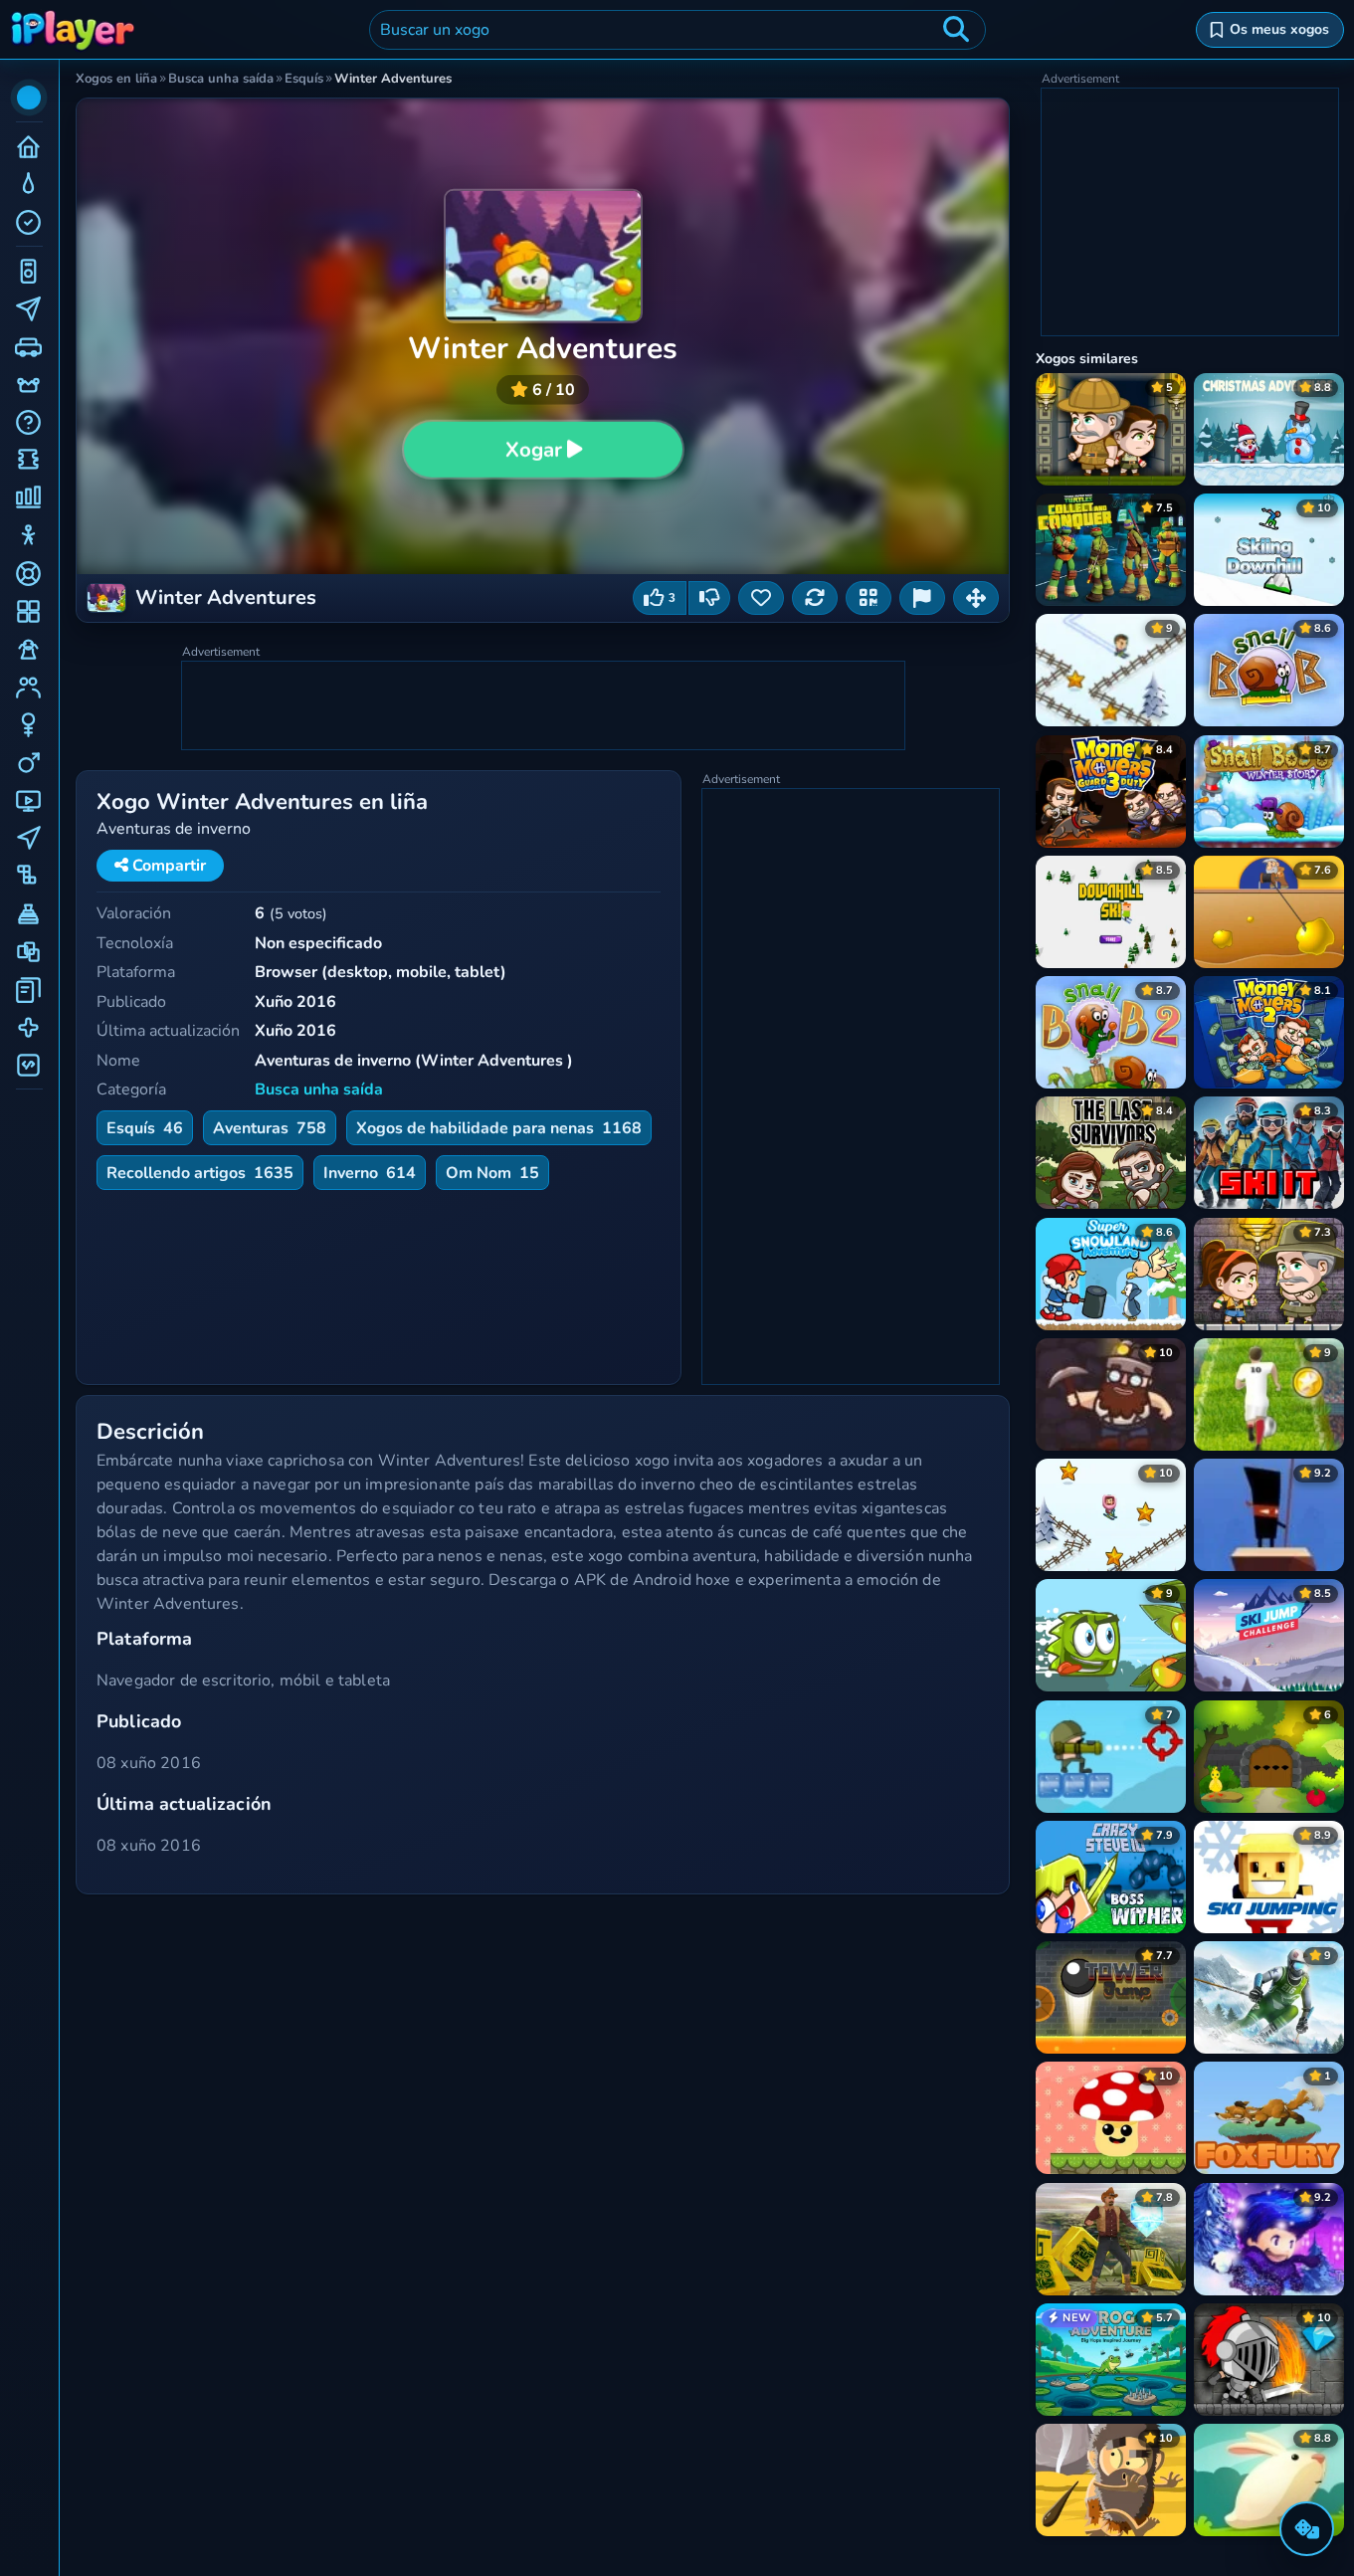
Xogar (533, 449)
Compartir (167, 866)
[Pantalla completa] (976, 598)
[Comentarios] (922, 598)
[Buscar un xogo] (956, 30)
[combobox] (677, 30)
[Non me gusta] (709, 598)
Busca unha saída (319, 1090)
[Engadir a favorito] (761, 598)
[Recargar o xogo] (815, 598)
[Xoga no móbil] (869, 598)
